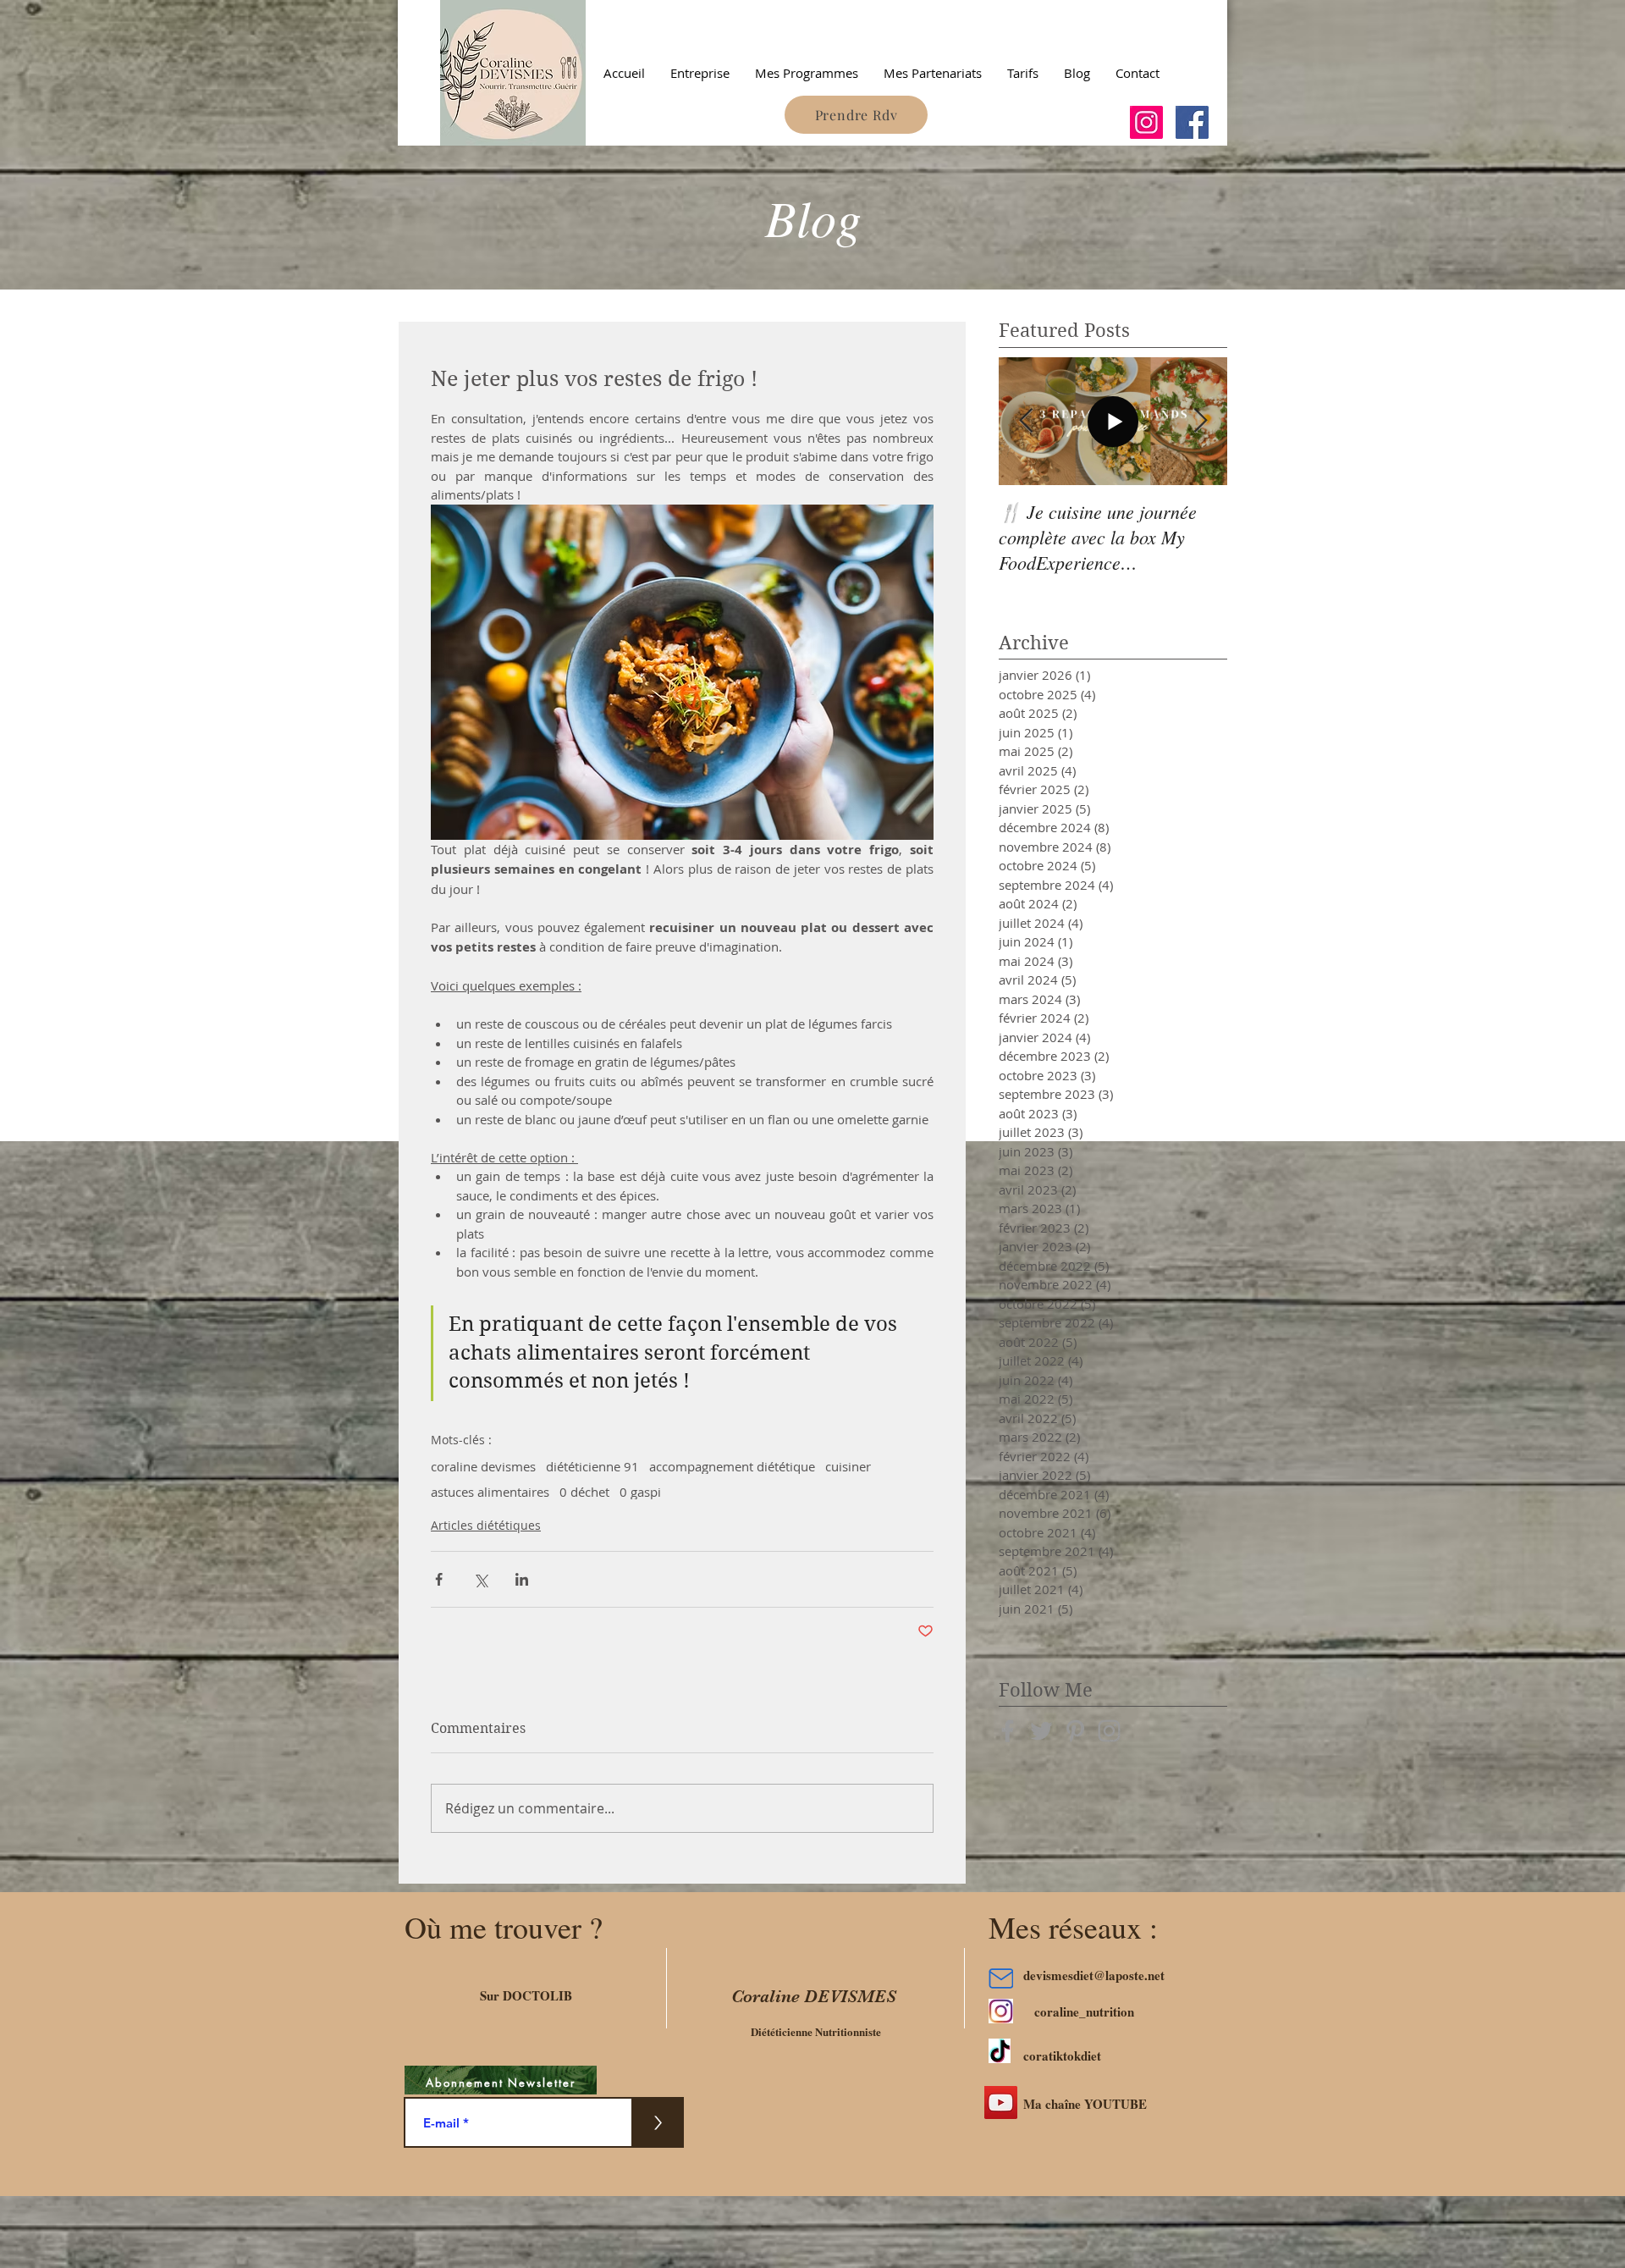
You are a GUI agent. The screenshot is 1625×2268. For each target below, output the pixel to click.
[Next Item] (1200, 421)
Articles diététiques (486, 1525)
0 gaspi (640, 1492)
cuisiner (848, 1466)
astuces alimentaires (490, 1492)
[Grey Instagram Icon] (1109, 1731)
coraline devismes (483, 1466)
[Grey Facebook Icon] (1008, 1731)
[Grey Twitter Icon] (1041, 1731)
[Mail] (1001, 1978)
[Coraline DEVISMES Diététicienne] (1146, 122)
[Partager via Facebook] (439, 1579)
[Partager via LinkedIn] (522, 1579)
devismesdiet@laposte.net (1094, 1975)
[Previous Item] (1026, 421)
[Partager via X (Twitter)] (480, 1579)
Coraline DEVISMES (814, 1996)
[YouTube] (1001, 2102)
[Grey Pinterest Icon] (1075, 1731)
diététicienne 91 (592, 1466)
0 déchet (584, 1492)
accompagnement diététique (732, 1466)
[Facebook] (1192, 122)
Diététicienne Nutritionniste (816, 2031)
